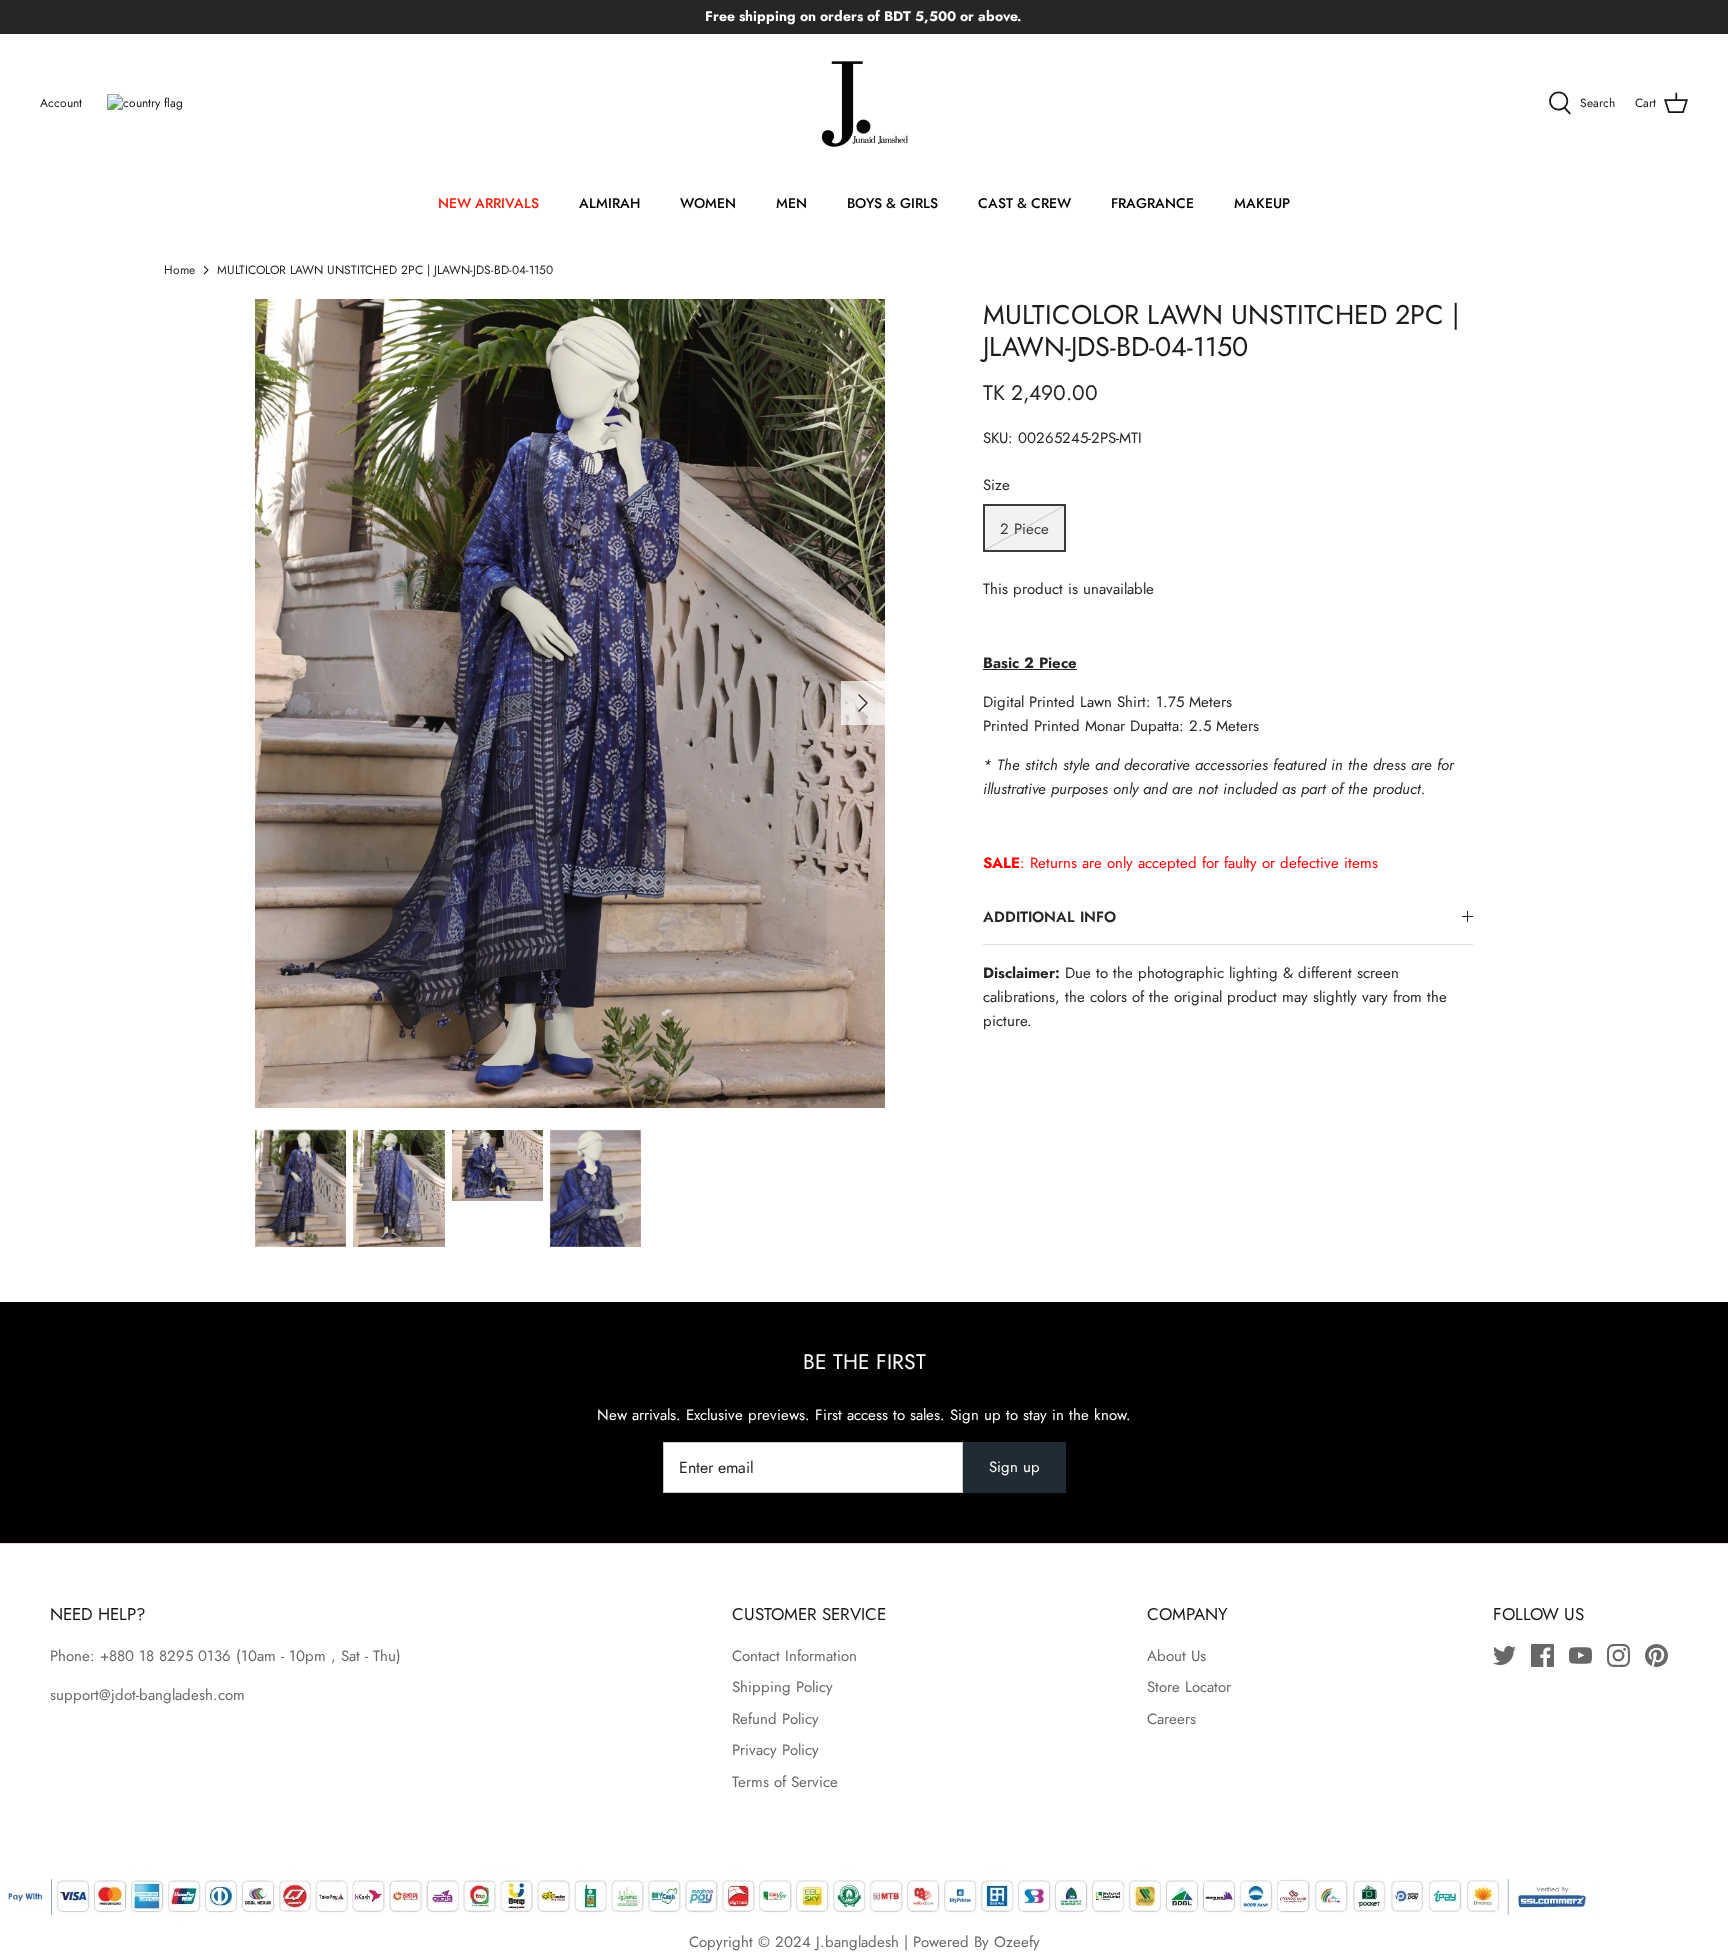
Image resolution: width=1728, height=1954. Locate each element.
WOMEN (708, 203)
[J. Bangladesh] (864, 104)
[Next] (863, 703)
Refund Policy (775, 1719)
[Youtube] (1580, 1655)
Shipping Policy (782, 1687)
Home (179, 270)
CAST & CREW (1024, 203)
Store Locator (1189, 1687)
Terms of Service (785, 1782)
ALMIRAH (609, 203)
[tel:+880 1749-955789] (233, 1656)
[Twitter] (1504, 1655)
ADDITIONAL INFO (1049, 917)
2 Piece (1024, 529)
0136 (214, 1656)
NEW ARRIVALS (488, 203)
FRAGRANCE (1152, 203)
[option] (570, 703)
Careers (1171, 1719)
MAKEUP (1262, 203)
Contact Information (794, 1656)
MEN (791, 203)
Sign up (1014, 1467)
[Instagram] (1618, 1655)
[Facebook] (1542, 1655)
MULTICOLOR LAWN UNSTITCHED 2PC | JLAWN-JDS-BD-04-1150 (385, 270)
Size (996, 485)
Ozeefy (1017, 1942)
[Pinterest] (1656, 1655)
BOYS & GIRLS (892, 203)
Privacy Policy (775, 1750)
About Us (1176, 1656)
